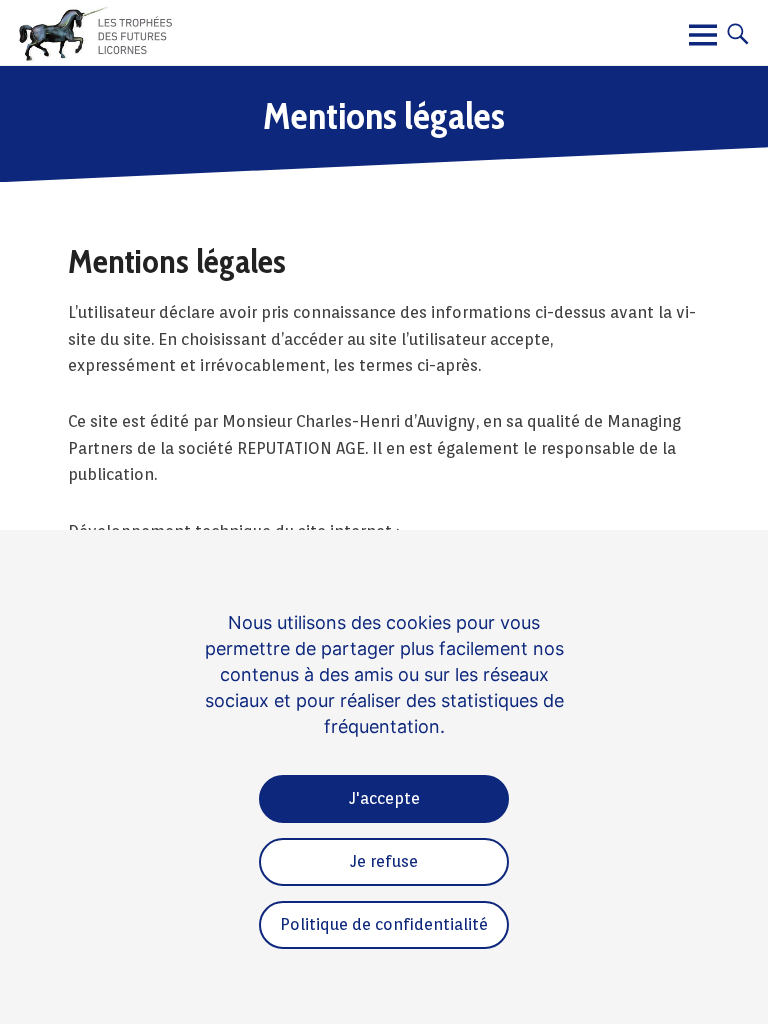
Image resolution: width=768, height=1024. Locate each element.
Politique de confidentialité (384, 924)
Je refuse (384, 861)
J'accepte (384, 798)
